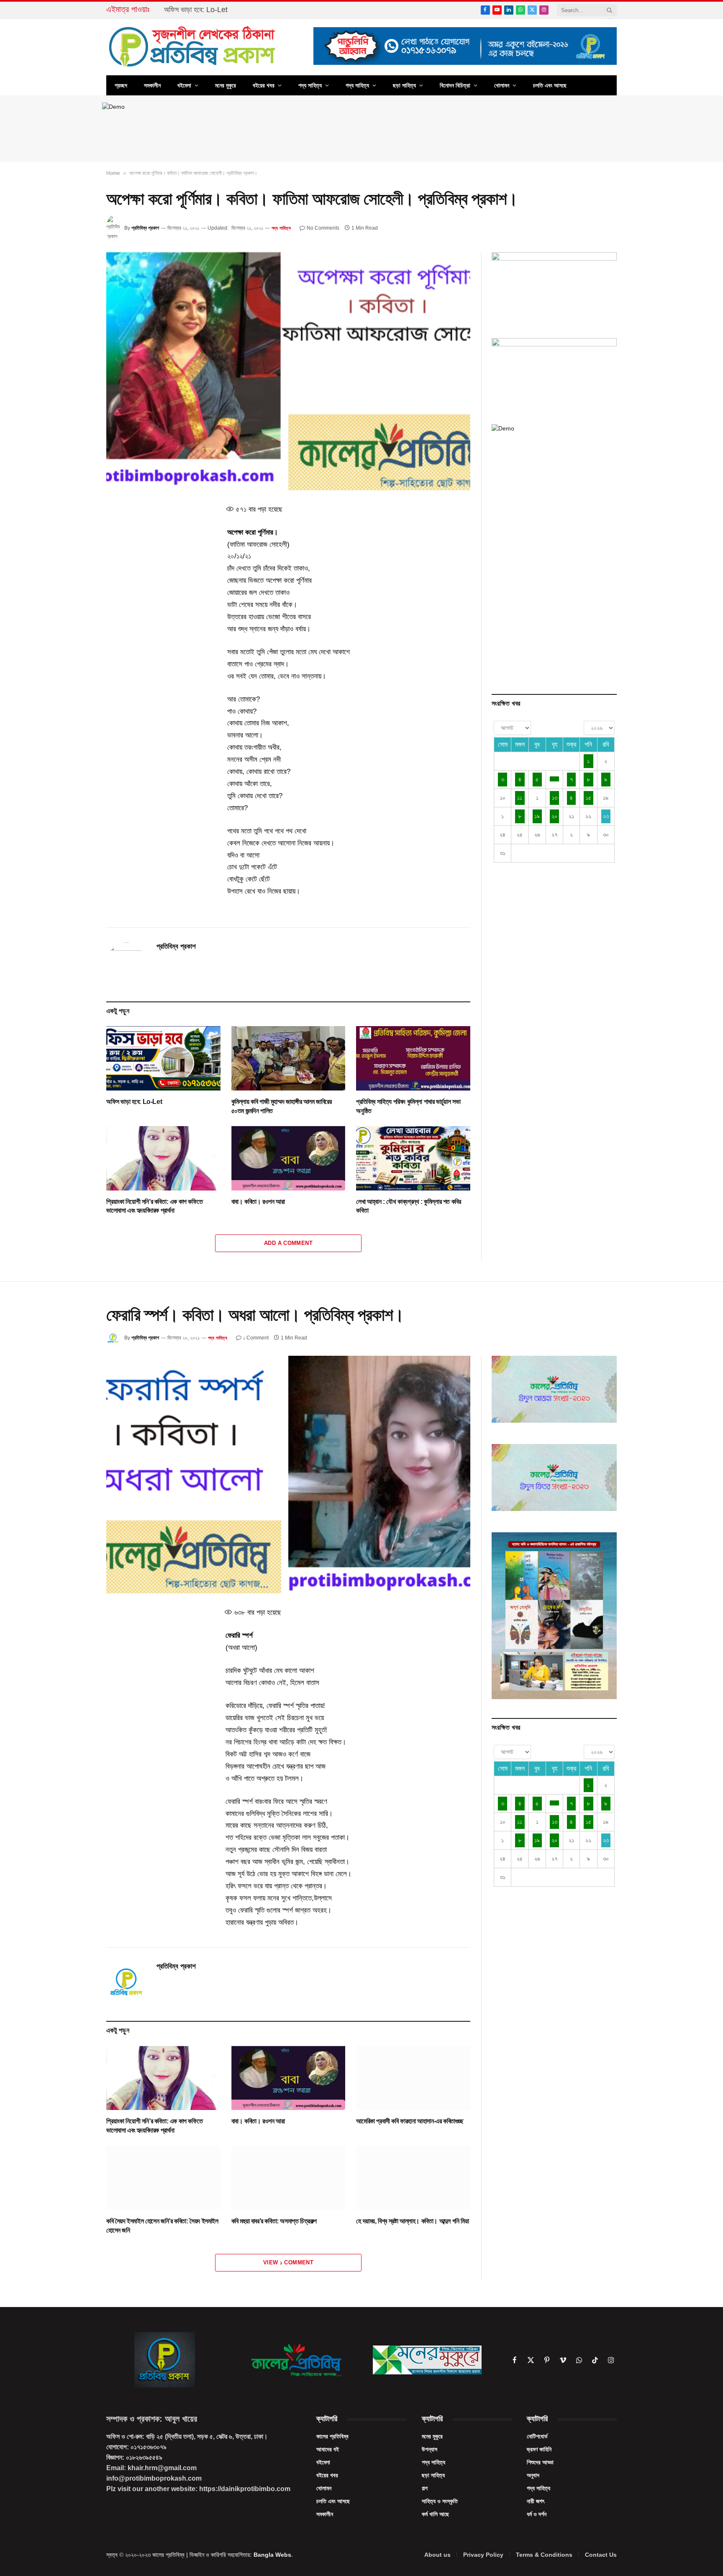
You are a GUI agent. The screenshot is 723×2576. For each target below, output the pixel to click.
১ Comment (256, 1338)
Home (113, 173)
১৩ (555, 798)
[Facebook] (77, 530)
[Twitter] (77, 550)
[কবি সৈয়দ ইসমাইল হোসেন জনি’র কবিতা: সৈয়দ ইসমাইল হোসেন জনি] (163, 2178)
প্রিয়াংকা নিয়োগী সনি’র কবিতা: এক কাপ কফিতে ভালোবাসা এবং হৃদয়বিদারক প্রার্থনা (154, 1206)
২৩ (606, 816)
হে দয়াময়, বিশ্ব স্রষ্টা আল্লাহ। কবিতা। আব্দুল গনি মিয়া (412, 2221)
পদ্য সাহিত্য (310, 85)
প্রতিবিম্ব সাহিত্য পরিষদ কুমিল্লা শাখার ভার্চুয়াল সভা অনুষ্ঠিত (408, 1106)
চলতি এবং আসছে (550, 85)
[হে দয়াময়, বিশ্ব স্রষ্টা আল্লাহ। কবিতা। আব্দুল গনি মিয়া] (413, 2178)
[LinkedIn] (77, 569)
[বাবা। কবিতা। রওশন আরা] (288, 1158)
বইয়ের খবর (264, 85)
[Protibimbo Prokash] (193, 47)
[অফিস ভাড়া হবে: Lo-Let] (163, 1058)
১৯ (537, 816)
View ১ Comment (288, 2262)
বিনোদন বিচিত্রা (455, 85)
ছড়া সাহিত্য (404, 85)
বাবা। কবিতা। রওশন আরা (258, 1202)
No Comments (323, 228)
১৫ (588, 798)
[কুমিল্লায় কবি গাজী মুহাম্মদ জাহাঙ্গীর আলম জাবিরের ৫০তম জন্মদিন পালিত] (288, 1058)
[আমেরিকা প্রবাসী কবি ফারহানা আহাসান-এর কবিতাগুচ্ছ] (413, 2078)
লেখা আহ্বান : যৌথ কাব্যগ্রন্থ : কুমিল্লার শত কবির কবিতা (408, 1206)
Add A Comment (288, 1243)
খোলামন (502, 85)
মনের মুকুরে (226, 85)
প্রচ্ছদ (121, 85)
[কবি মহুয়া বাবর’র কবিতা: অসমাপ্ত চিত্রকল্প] (288, 2178)
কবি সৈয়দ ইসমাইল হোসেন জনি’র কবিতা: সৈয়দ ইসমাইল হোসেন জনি (162, 2226)
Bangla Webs (272, 2555)
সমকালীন (152, 85)
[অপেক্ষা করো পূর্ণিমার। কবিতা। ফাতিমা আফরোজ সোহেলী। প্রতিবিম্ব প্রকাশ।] (288, 371)
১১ (520, 798)
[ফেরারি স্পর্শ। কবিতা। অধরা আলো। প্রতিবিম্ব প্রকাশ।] (288, 1475)
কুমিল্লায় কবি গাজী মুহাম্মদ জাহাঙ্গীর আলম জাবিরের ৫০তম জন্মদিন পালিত (249, 10)
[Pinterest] (77, 588)
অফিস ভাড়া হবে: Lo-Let (134, 1102)
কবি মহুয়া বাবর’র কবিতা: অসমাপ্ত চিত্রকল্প (274, 2221)
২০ (554, 816)
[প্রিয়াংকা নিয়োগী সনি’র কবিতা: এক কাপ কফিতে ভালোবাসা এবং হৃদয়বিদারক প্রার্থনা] (163, 1158)
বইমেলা (184, 85)
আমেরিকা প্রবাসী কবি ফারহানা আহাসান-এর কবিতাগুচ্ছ (410, 2121)
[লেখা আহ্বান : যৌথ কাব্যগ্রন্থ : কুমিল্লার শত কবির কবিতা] (413, 1158)
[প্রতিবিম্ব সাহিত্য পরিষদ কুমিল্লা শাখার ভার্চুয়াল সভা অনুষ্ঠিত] (413, 1058)
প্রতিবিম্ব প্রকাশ (145, 228)
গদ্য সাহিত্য (357, 85)
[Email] (77, 607)
